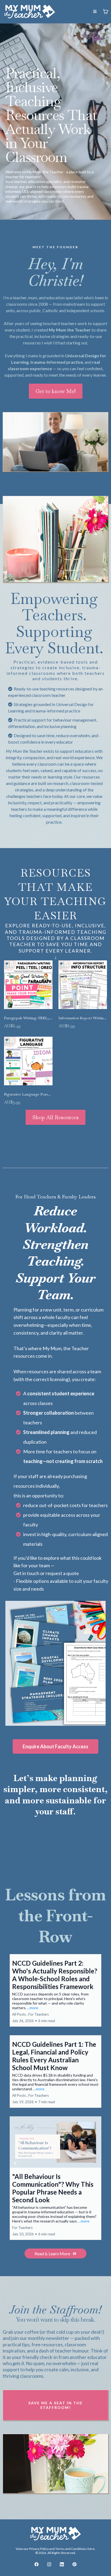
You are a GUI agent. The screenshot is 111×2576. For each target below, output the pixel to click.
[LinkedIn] (62, 2564)
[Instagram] (49, 2564)
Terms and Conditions (71, 2549)
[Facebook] (37, 2564)
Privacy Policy (39, 2549)
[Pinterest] (74, 2564)
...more (33, 2008)
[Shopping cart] (106, 12)
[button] (95, 12)
